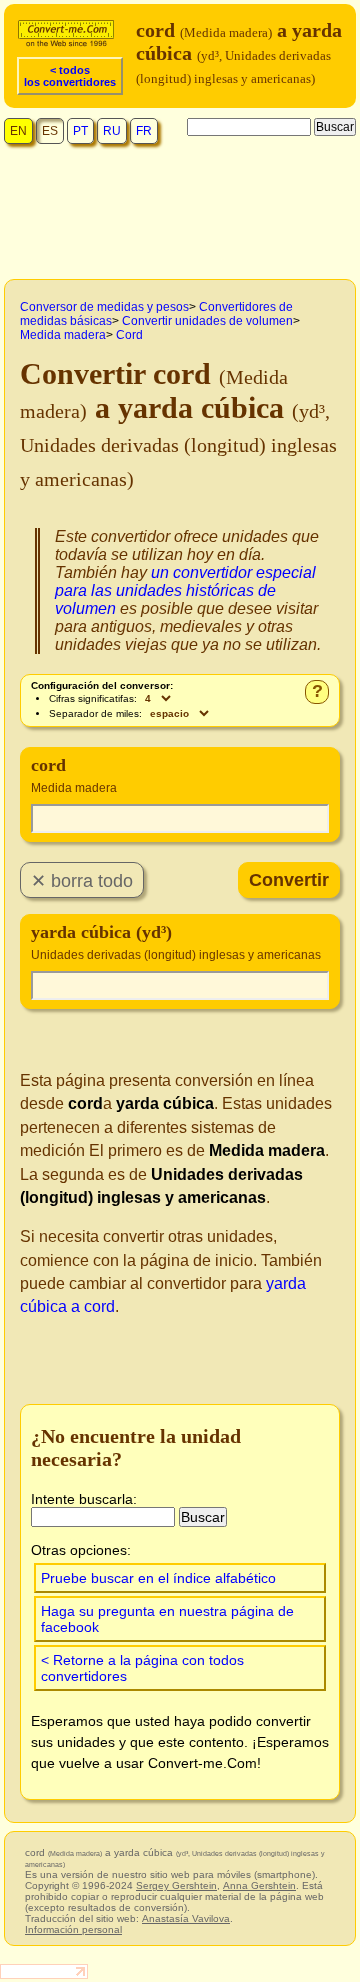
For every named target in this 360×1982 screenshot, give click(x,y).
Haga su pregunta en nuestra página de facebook (167, 1619)
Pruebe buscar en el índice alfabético (158, 1578)
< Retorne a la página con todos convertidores (142, 1668)
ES (50, 131)
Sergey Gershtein (176, 1885)
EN (18, 131)
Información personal (73, 1929)
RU (112, 131)
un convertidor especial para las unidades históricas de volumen (185, 590)
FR (144, 131)
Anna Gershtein (259, 1885)
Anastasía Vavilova (186, 1918)
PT (80, 131)
